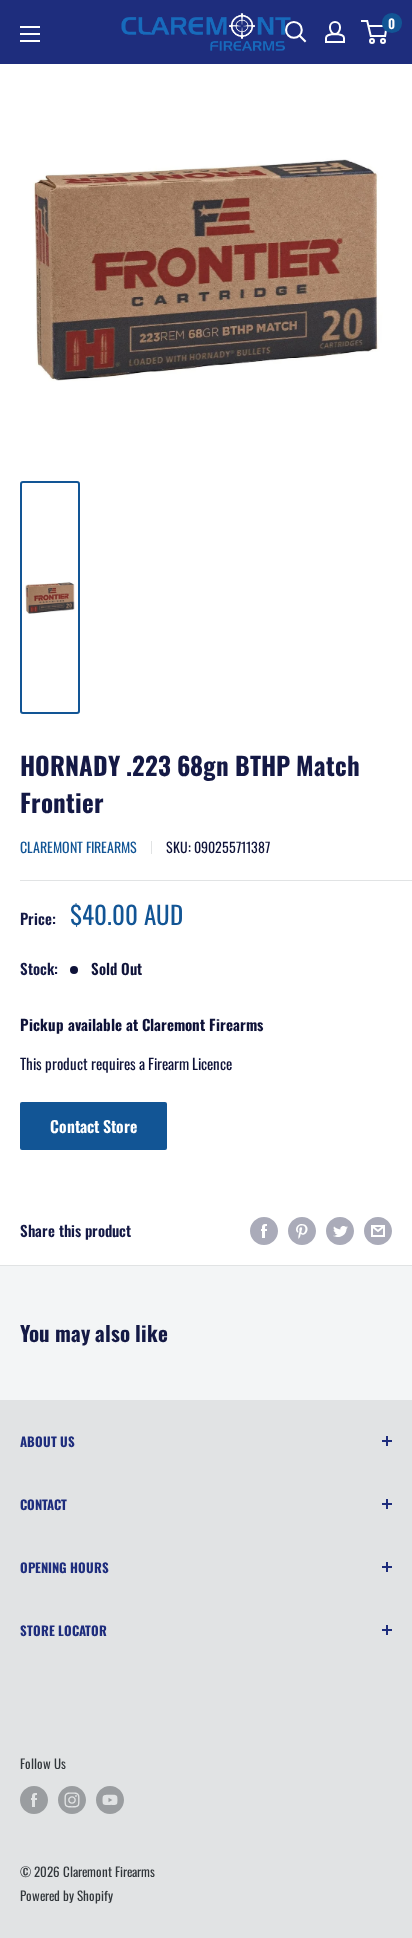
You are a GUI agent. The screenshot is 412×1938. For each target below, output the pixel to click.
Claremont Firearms (78, 846)
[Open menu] (30, 34)
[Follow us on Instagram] (72, 1800)
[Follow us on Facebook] (34, 1800)
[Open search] (296, 32)
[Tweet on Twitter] (340, 1230)
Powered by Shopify (66, 1895)
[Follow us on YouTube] (110, 1800)
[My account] (335, 32)
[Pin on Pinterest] (302, 1230)
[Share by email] (378, 1230)
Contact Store (93, 1126)
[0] (375, 32)
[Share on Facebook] (264, 1230)
